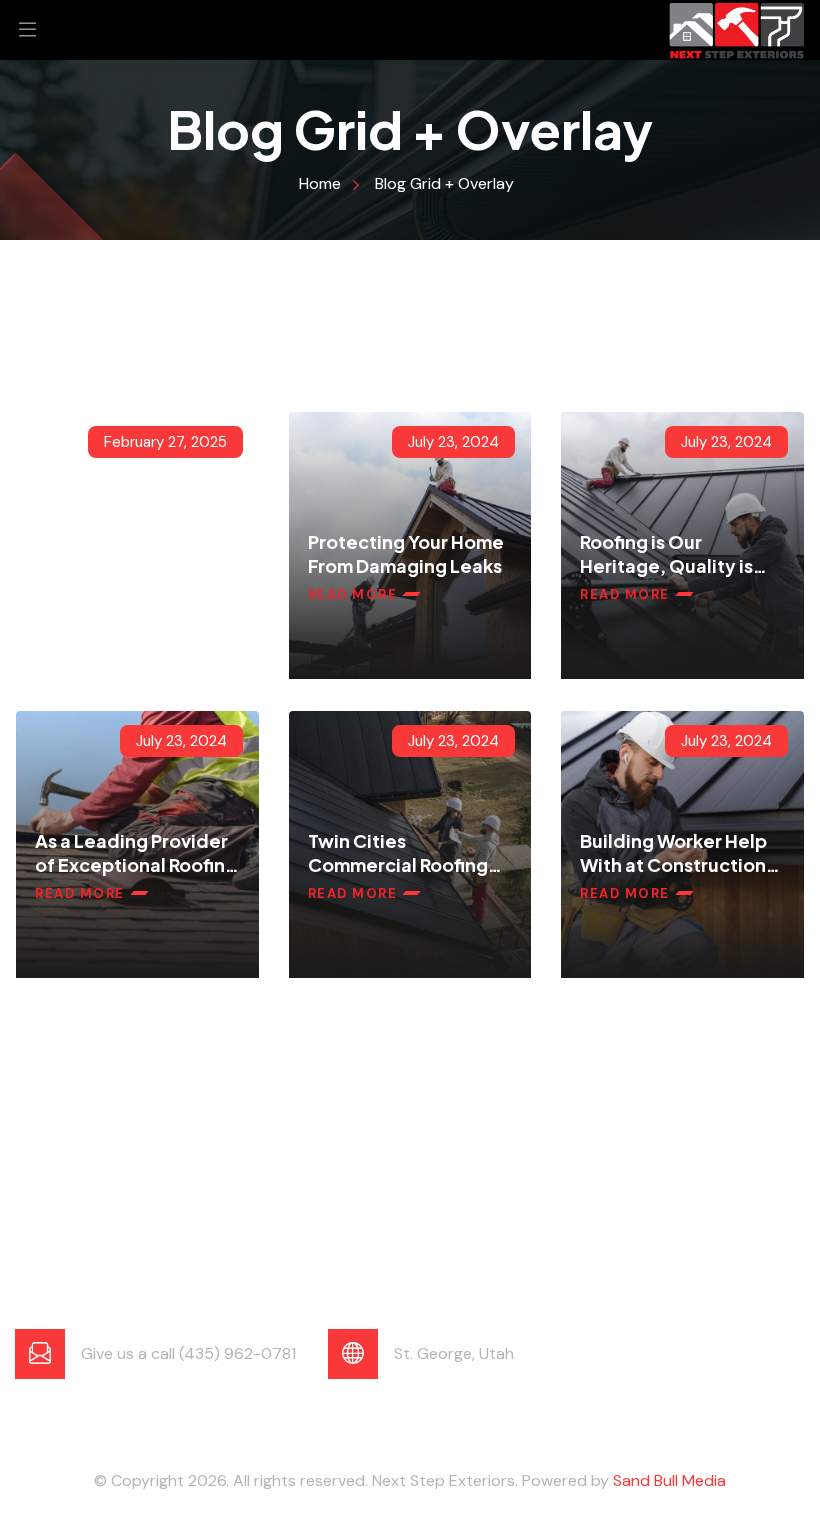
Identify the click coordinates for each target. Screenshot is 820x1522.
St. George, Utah (454, 1353)
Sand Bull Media (669, 1480)
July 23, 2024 (453, 442)
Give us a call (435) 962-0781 (188, 1353)
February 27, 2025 (165, 442)
